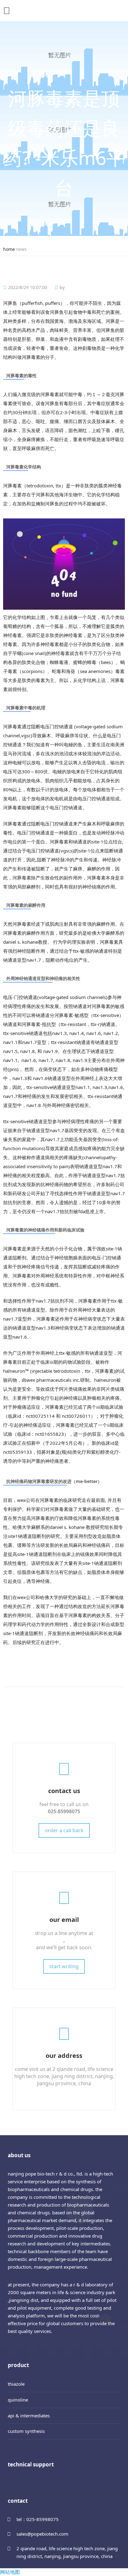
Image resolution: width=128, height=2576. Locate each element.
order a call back (64, 1830)
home (9, 249)
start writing (64, 1966)
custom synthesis (26, 2431)
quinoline (18, 2400)
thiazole (16, 2384)
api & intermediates (29, 2416)
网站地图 (10, 2572)
